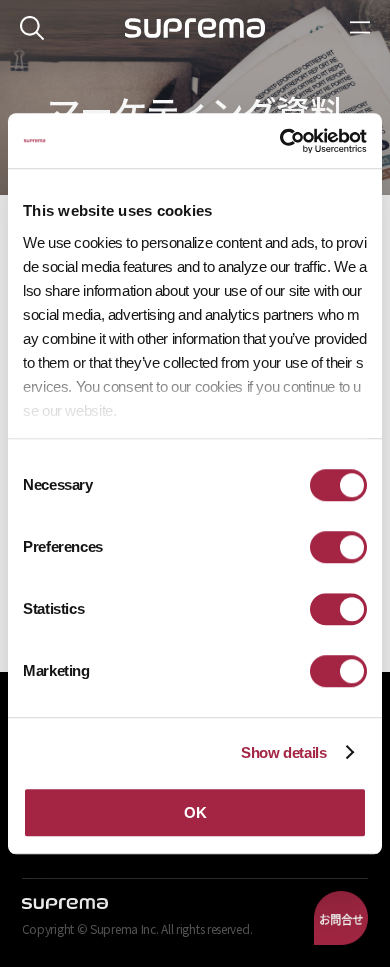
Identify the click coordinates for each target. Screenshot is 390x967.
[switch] (338, 547)
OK (195, 812)
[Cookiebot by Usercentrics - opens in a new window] (280, 141)
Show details (284, 752)
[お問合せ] (341, 918)
